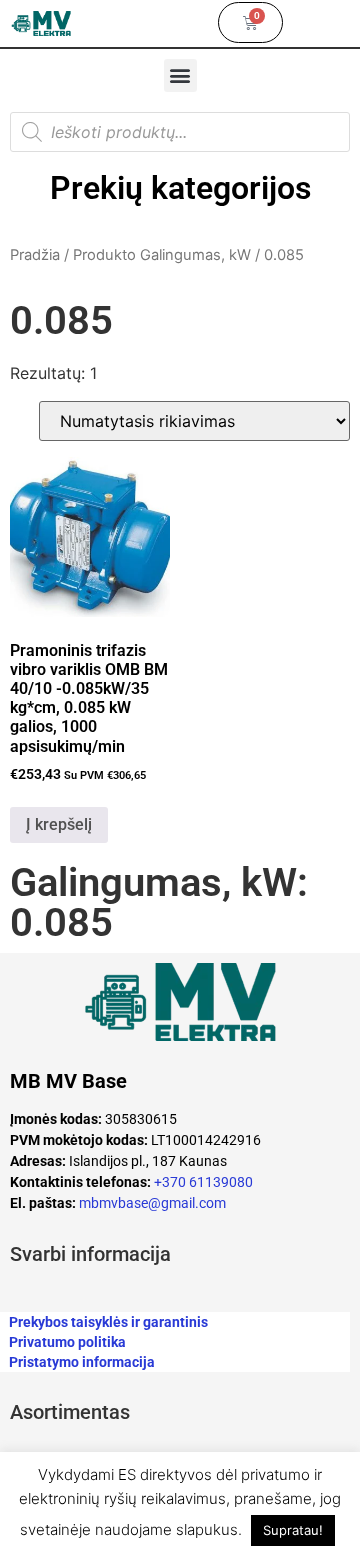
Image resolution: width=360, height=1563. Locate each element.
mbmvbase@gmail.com (152, 1203)
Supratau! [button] (293, 1530)
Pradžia (35, 255)
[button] (180, 75)
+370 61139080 (203, 1182)
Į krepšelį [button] (59, 824)
